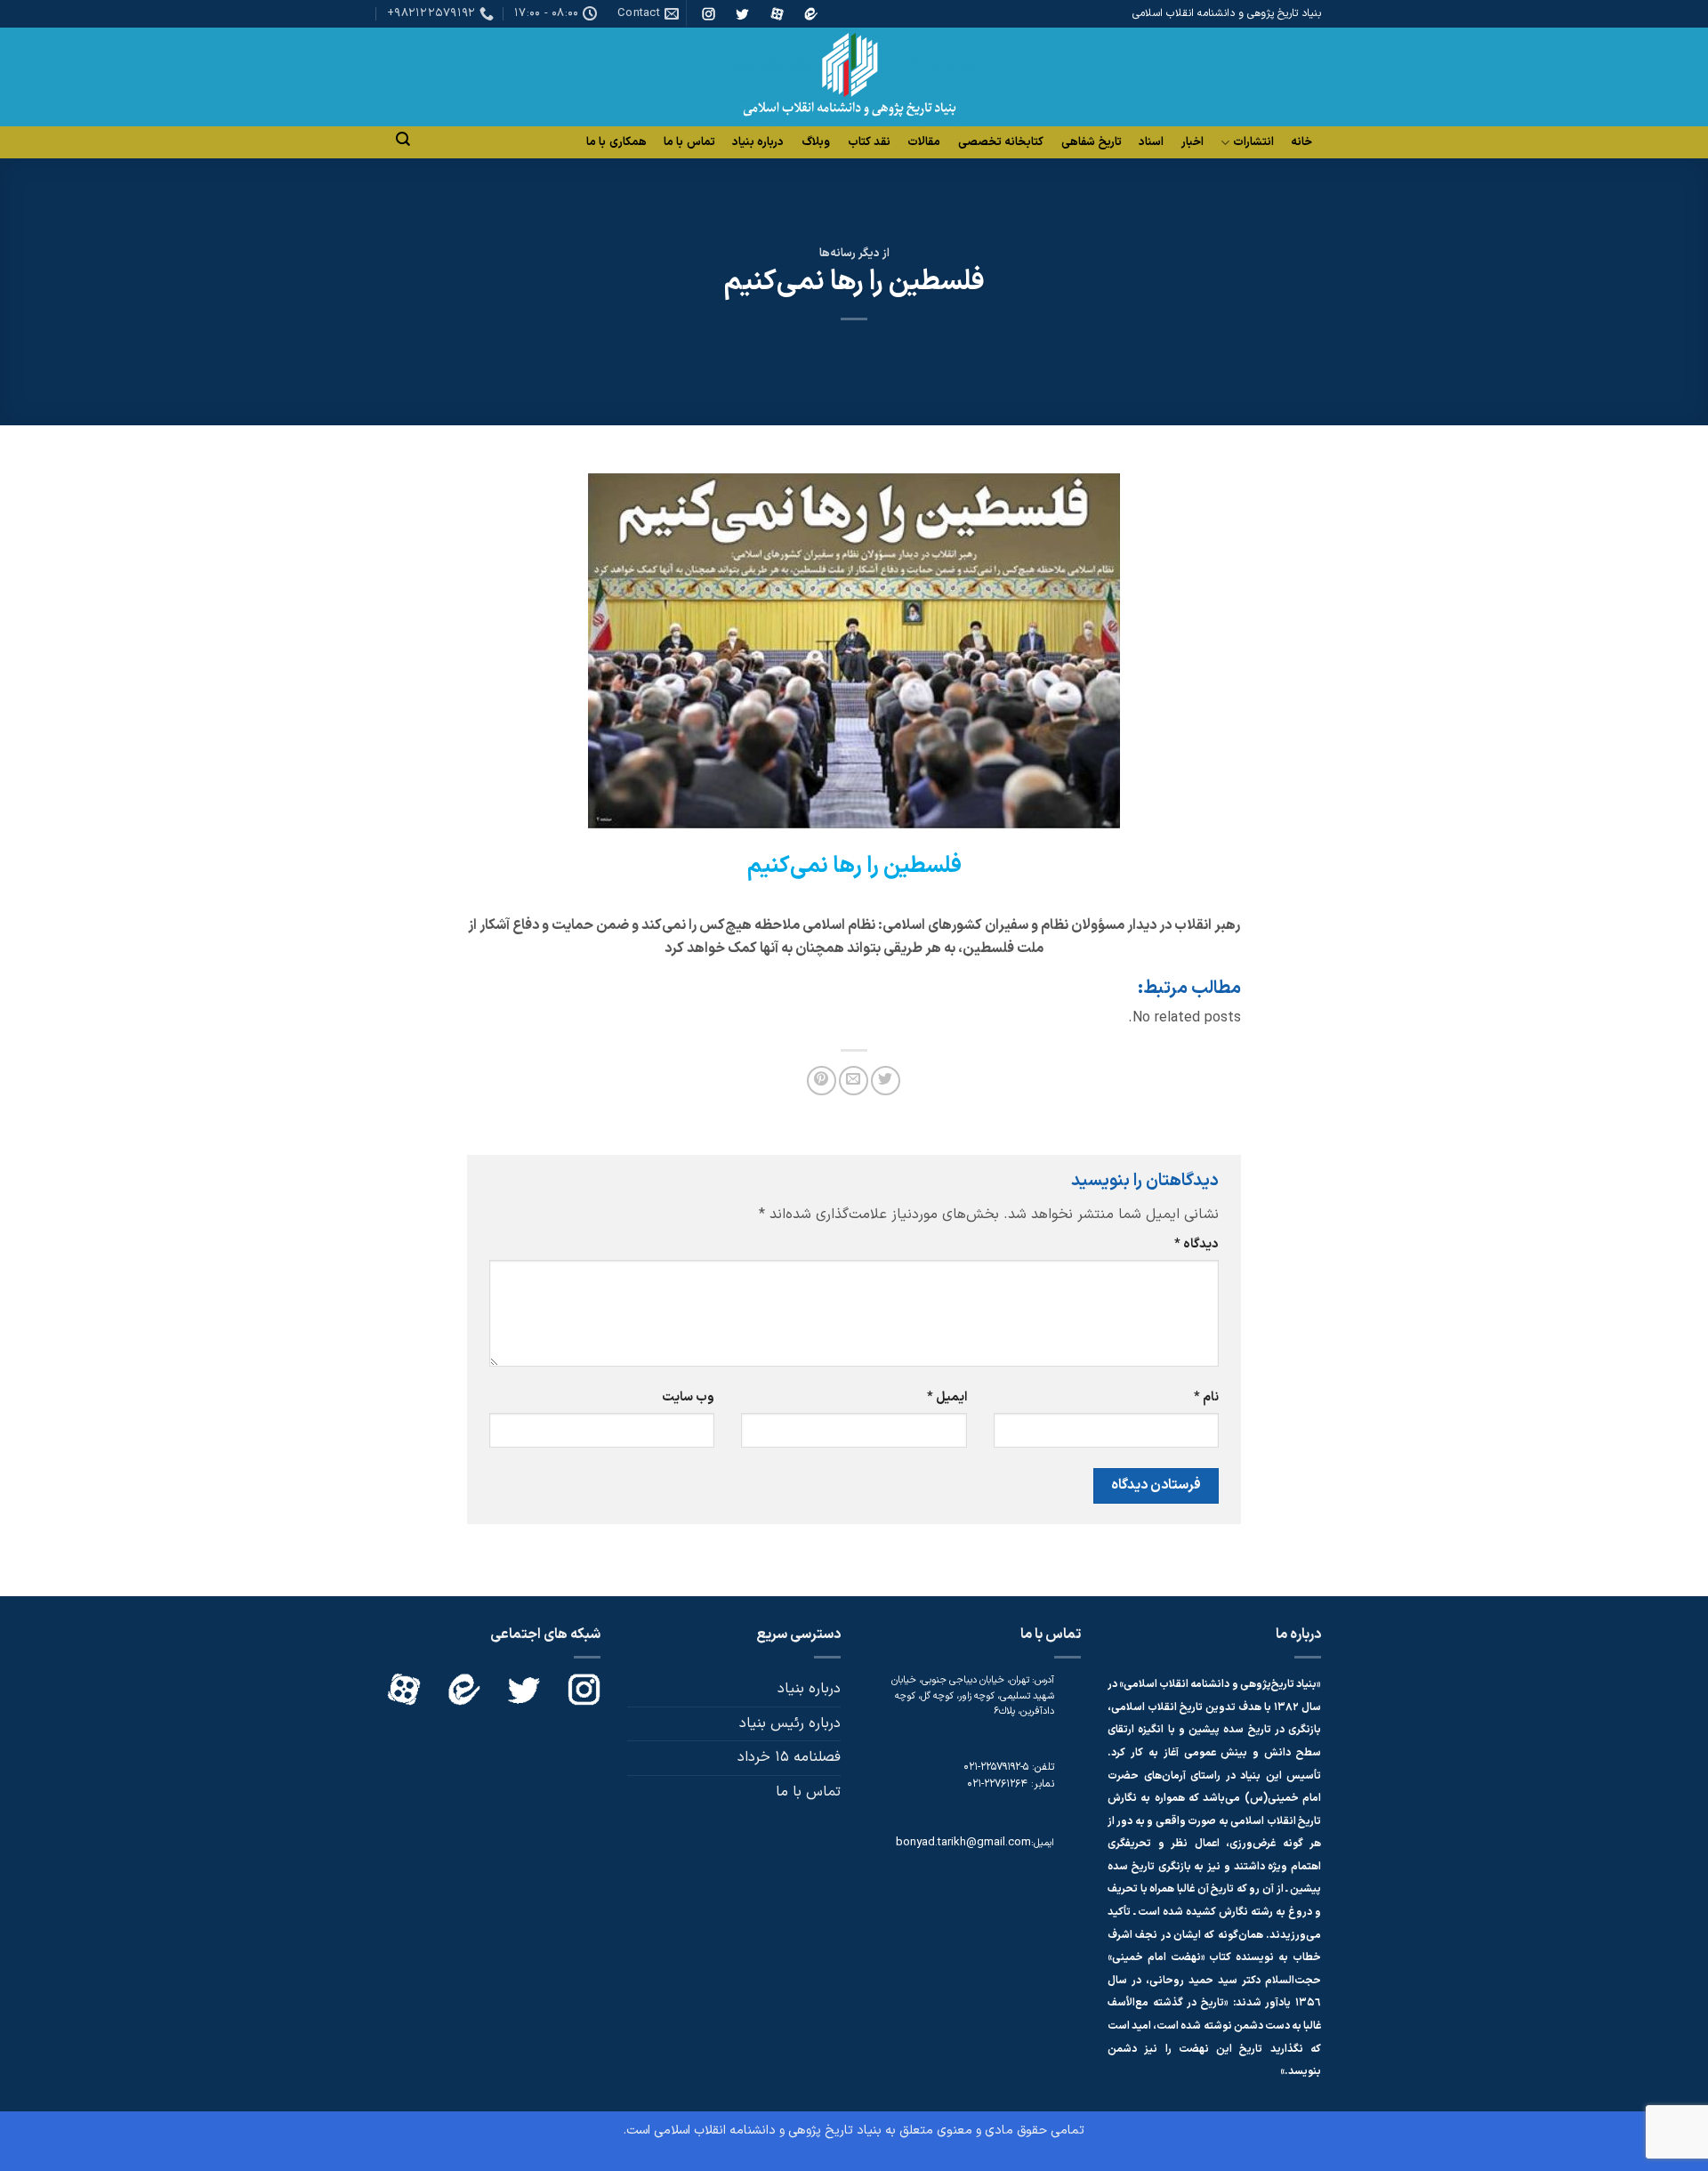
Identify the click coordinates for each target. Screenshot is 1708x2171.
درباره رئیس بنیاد (790, 1723)
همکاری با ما (616, 142)
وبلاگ (816, 142)
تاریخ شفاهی (1092, 142)
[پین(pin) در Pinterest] (822, 1081)
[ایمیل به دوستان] (854, 1081)
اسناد (1151, 142)
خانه (1301, 142)
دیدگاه (1196, 1244)
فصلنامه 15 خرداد (789, 1757)
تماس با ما (689, 142)
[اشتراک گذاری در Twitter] (886, 1081)
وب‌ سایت (688, 1397)
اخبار (1192, 142)
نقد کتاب (869, 142)
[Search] (403, 139)
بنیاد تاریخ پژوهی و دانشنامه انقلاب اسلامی (768, 2131)
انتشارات (1253, 143)
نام (1206, 1397)
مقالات (924, 142)
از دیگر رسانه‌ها (854, 253)
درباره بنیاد (758, 142)
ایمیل (947, 1397)
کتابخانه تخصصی (1001, 142)
